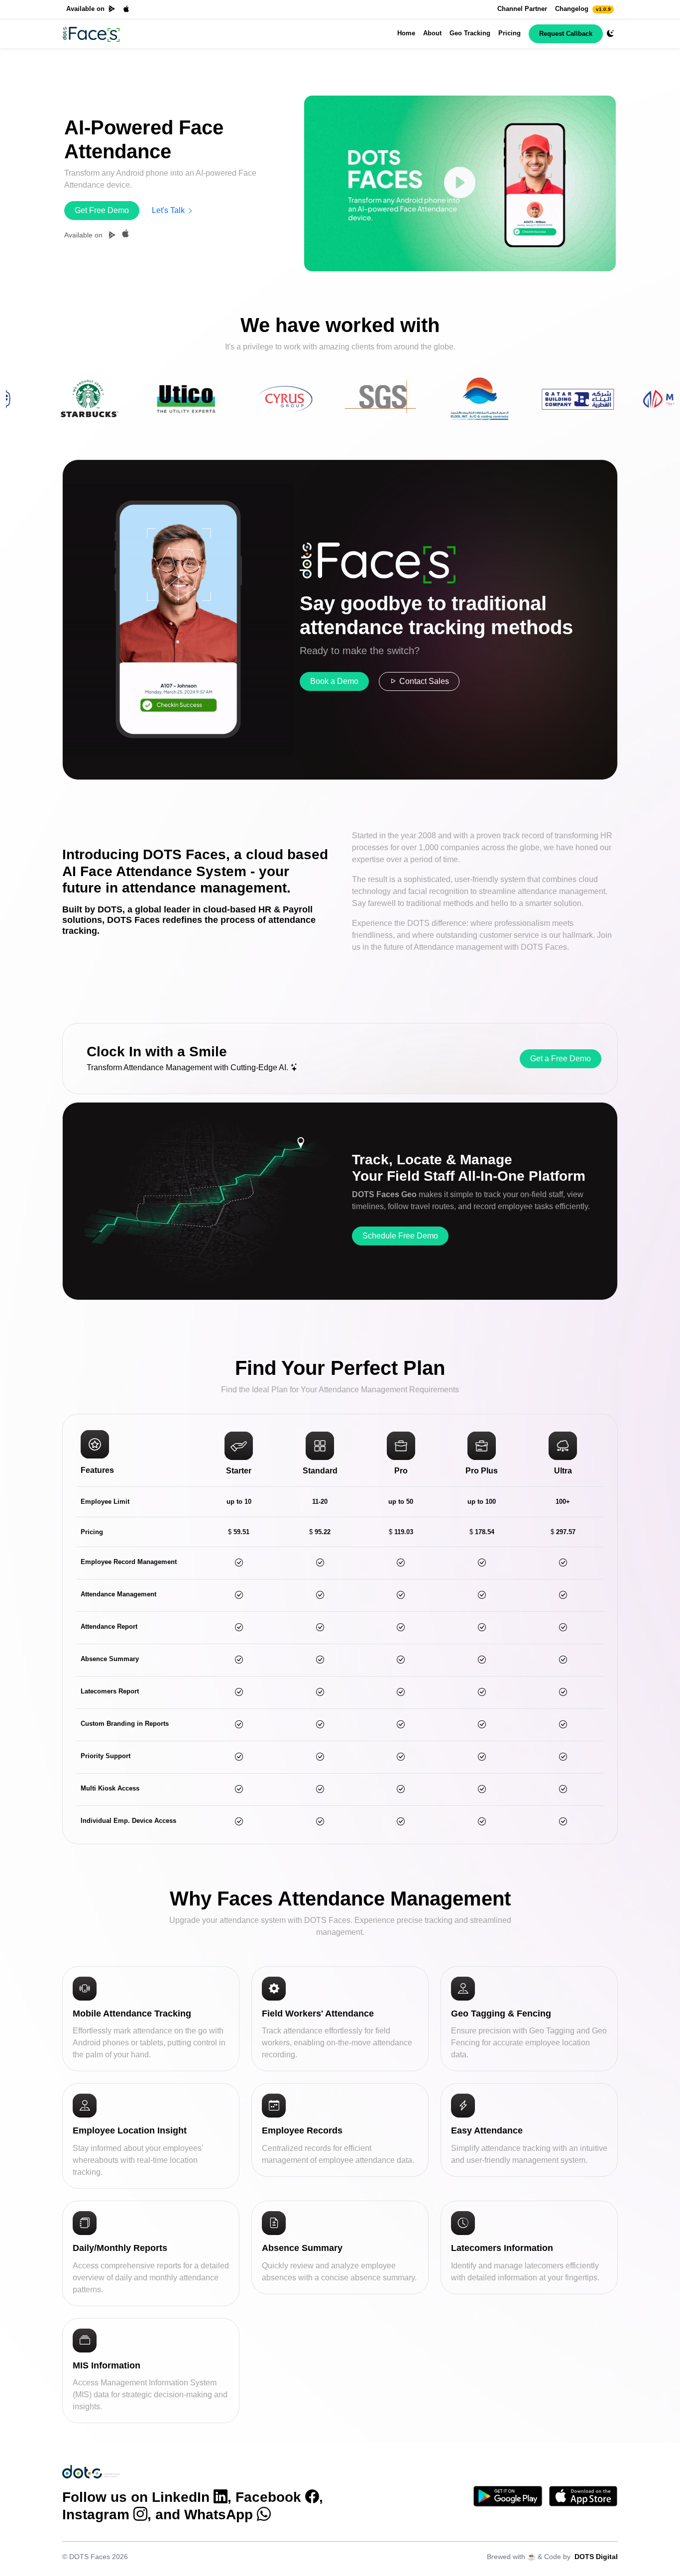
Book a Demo (334, 681)
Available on (85, 9)
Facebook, (279, 2497)
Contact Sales (423, 681)
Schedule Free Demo (400, 1236)
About (432, 33)
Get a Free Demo (561, 1059)
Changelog (583, 9)
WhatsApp (219, 2515)
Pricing (510, 33)
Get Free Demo (102, 210)
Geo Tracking (470, 33)
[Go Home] (91, 34)
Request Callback (566, 34)
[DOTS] (91, 2471)
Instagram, (107, 2515)
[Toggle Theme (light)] (610, 34)
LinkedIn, (192, 2497)
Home (406, 33)
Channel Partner (522, 9)
